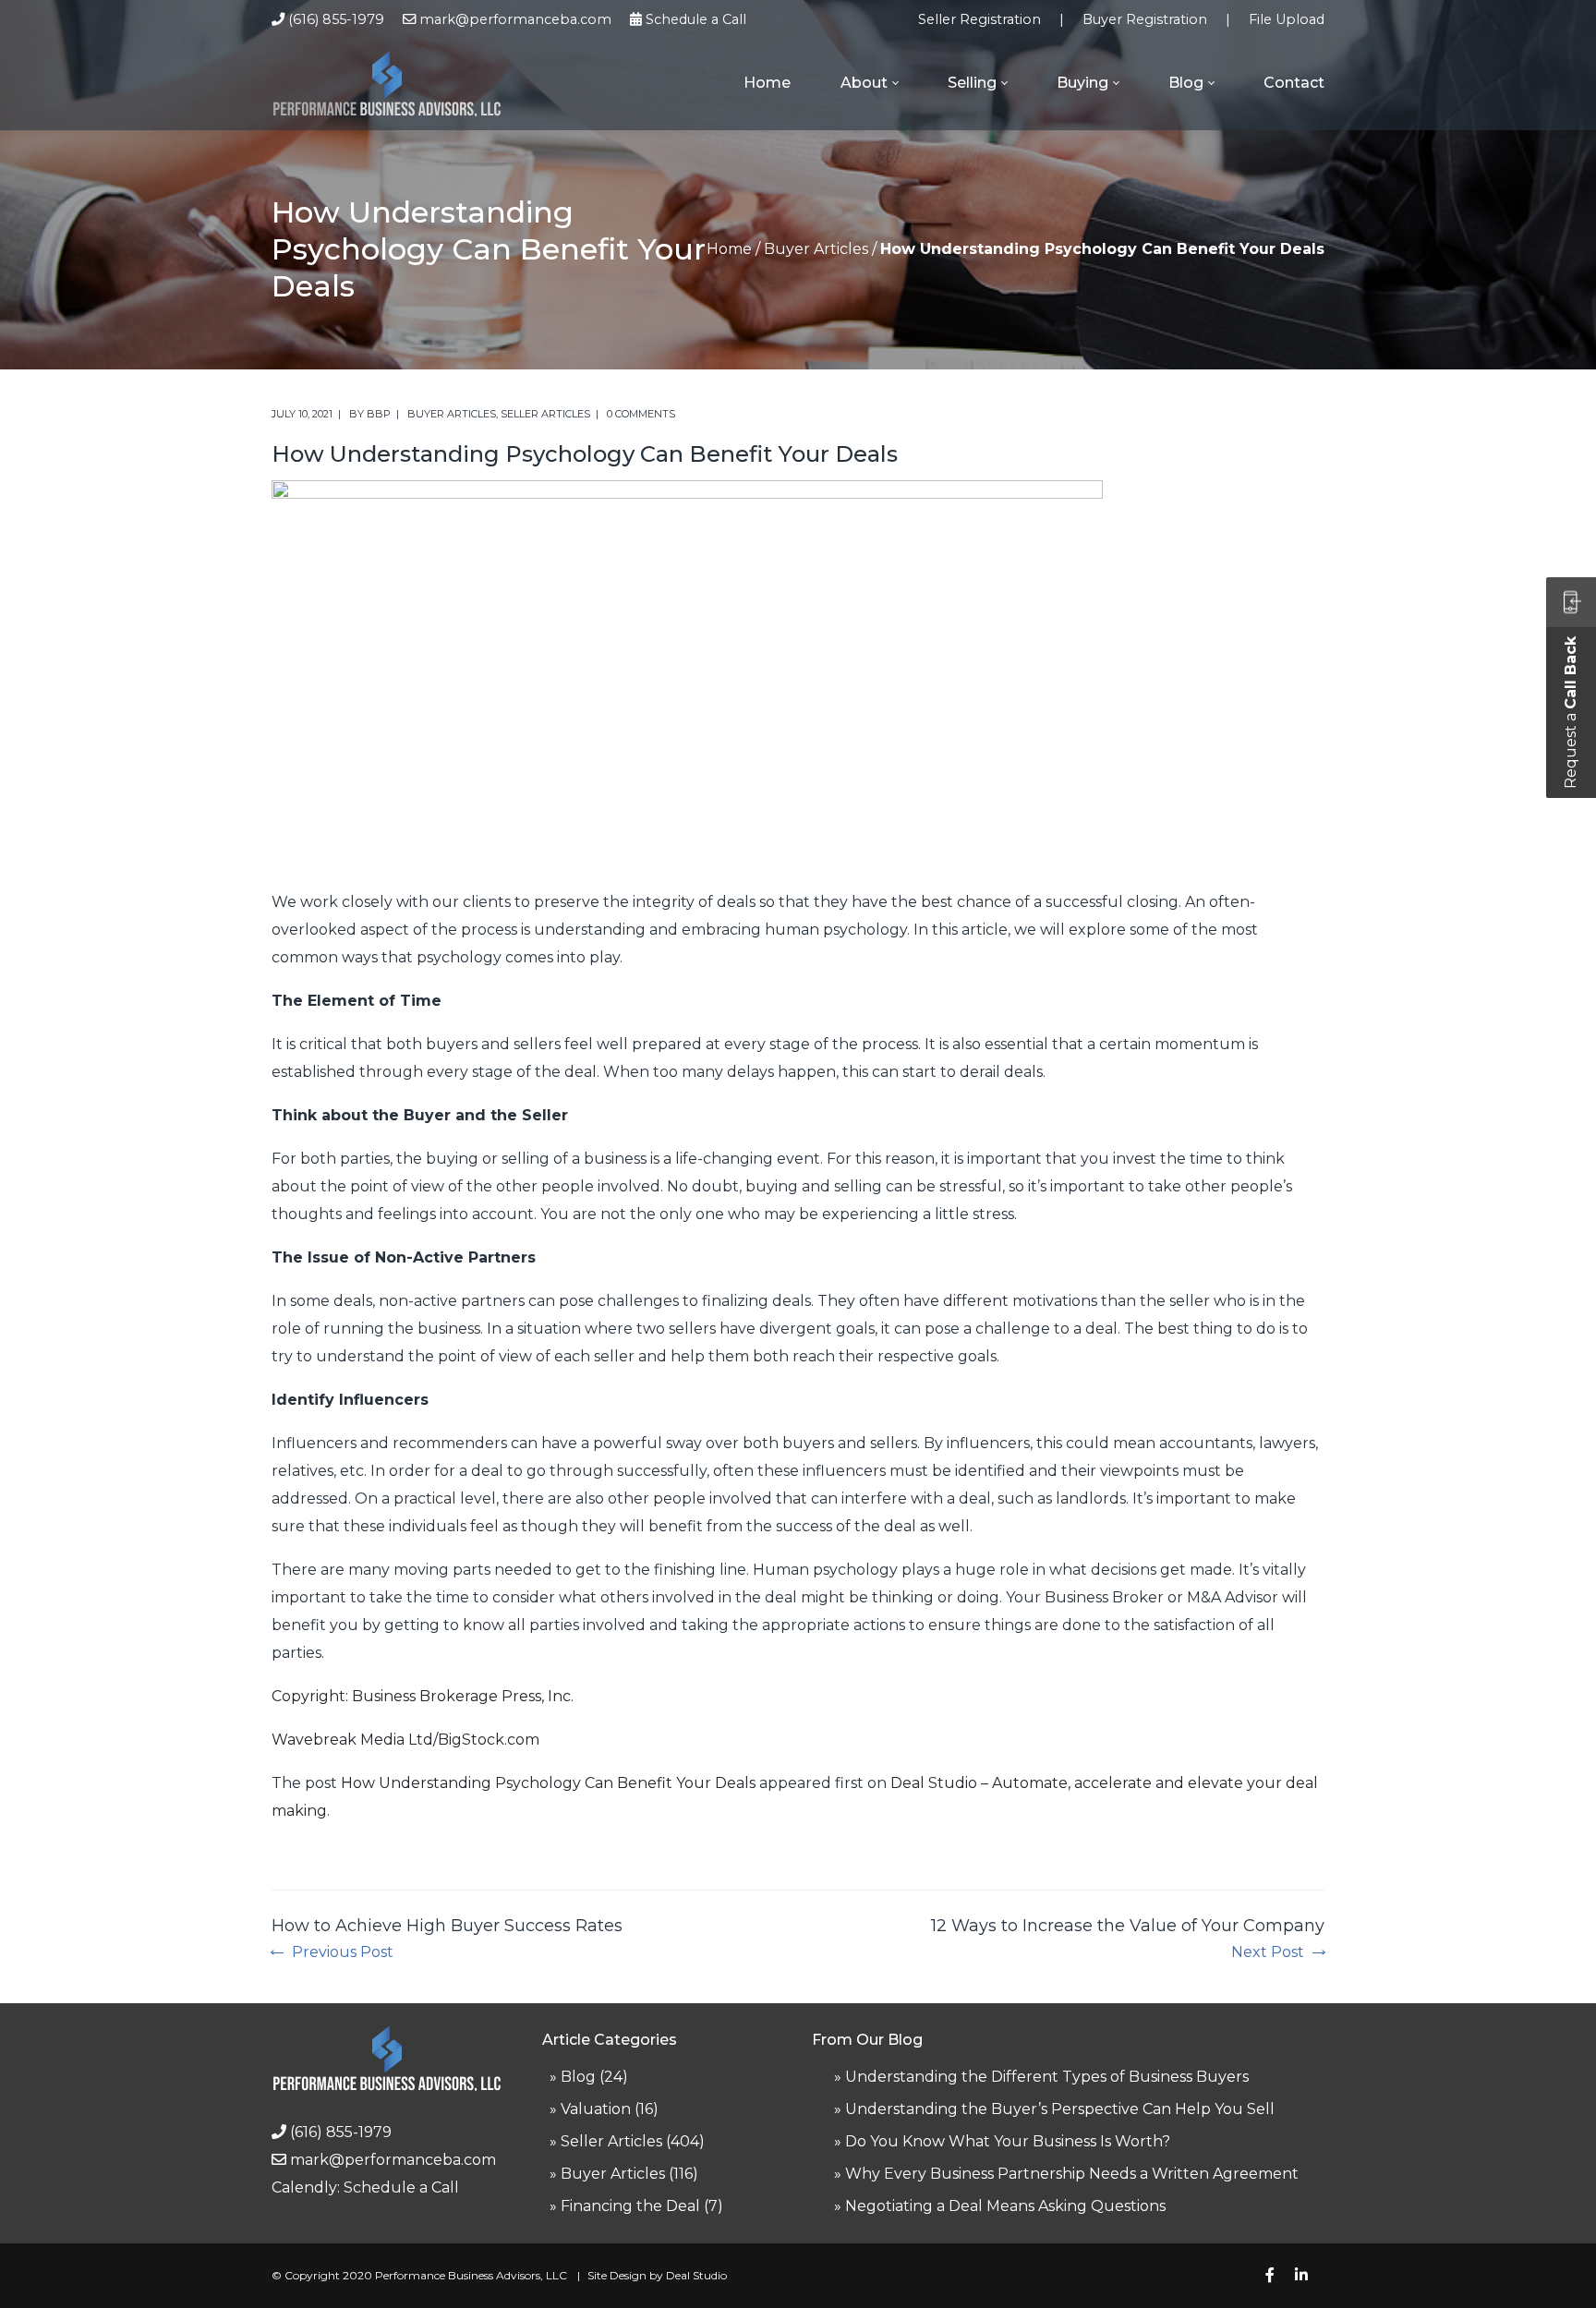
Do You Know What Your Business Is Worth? (1008, 2141)
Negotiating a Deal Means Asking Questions (1005, 2206)
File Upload (1287, 19)
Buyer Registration (1145, 19)
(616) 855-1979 (336, 19)
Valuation (596, 2109)
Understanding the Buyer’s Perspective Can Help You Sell (1060, 2109)
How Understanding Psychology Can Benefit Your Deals (548, 1783)
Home (729, 249)
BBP (379, 414)
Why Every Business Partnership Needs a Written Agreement (1072, 2174)
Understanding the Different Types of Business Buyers (1047, 2077)
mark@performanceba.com (515, 19)
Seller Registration (979, 19)
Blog (578, 2077)
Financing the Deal (630, 2206)
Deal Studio (696, 2275)
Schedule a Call (696, 19)
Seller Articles (545, 414)
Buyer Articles (816, 249)
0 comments (641, 414)
